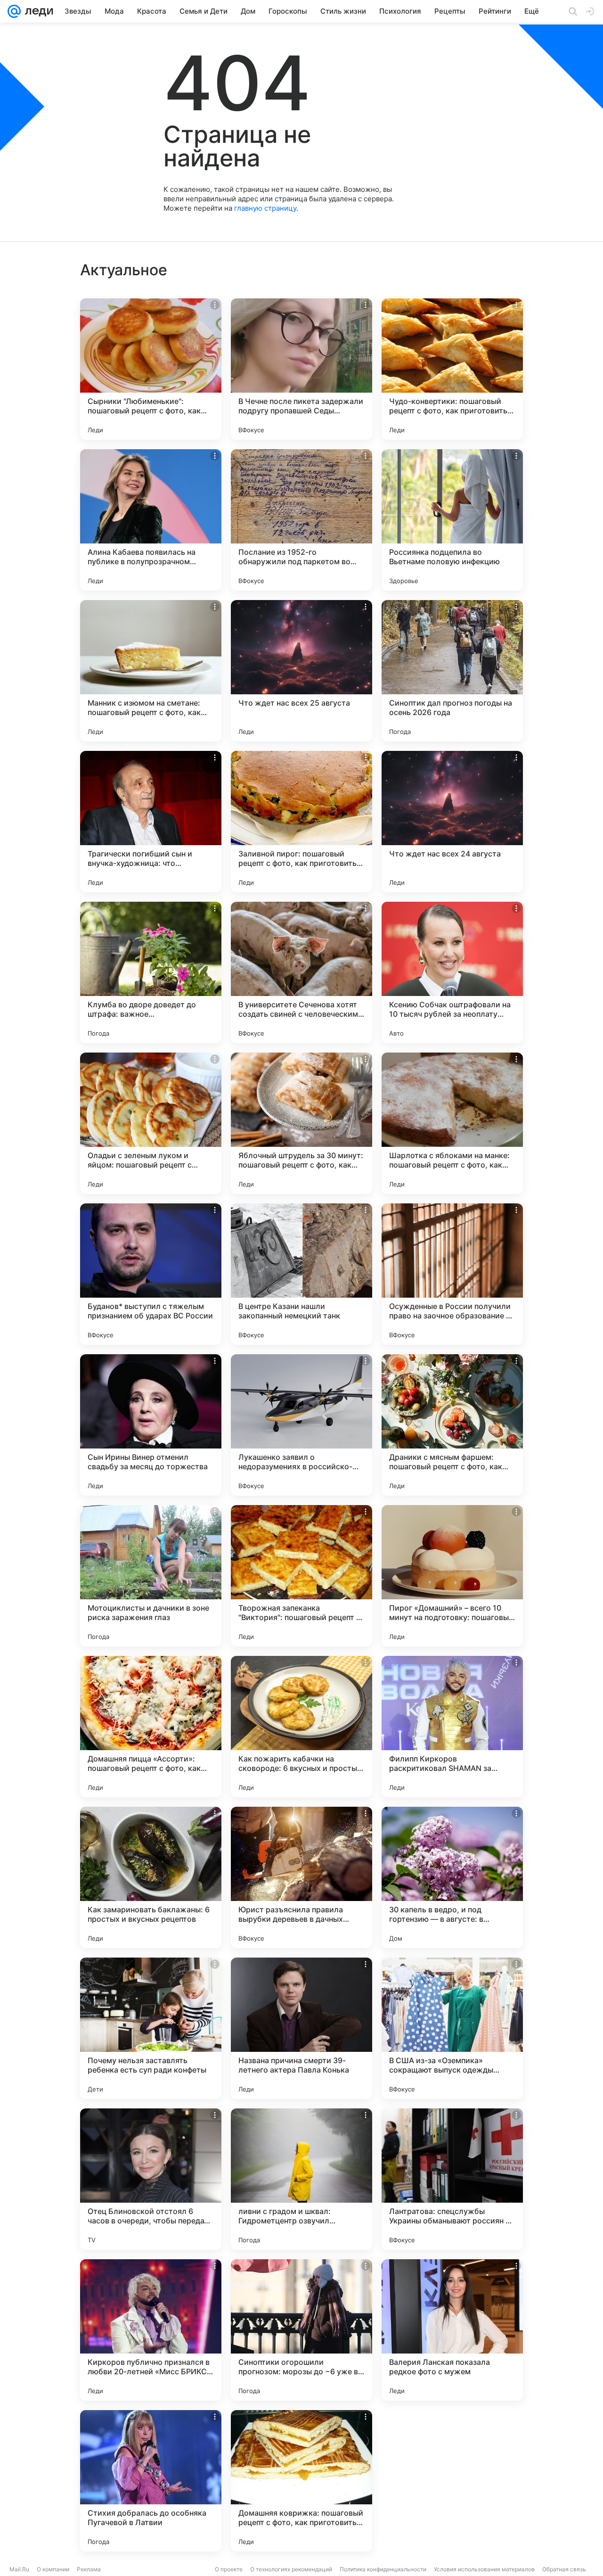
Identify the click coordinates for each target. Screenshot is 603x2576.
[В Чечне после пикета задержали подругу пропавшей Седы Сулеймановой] (301, 369)
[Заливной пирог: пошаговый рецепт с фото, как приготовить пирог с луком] (301, 822)
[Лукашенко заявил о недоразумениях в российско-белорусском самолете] (301, 1425)
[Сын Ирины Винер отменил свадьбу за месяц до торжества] (151, 1425)
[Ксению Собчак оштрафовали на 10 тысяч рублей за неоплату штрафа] (452, 972)
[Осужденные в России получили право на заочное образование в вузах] (452, 1274)
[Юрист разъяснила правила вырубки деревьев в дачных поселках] (301, 1877)
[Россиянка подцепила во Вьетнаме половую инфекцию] (452, 520)
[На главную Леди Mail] (37, 11)
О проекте (229, 2569)
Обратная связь (564, 2569)
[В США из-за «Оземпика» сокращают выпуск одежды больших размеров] (452, 2028)
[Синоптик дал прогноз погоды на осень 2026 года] (452, 671)
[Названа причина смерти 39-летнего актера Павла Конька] (301, 2028)
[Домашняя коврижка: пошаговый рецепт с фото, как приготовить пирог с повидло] (301, 2481)
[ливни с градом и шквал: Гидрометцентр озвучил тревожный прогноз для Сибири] (301, 2179)
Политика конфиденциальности (383, 2569)
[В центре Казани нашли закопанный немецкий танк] (301, 1274)
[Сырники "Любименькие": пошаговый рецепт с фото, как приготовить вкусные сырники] (151, 369)
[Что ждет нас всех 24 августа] (452, 822)
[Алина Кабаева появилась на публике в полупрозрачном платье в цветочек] (151, 520)
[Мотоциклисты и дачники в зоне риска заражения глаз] (151, 1576)
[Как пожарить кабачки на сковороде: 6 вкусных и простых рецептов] (301, 1727)
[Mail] (14, 11)
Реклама (89, 2569)
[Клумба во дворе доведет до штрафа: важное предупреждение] (151, 972)
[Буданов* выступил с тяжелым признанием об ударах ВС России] (151, 1274)
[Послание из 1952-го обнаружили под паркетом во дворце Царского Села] (301, 520)
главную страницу (265, 208)
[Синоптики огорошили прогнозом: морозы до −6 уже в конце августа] (301, 2330)
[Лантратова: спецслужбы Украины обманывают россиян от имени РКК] (452, 2179)
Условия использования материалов (484, 2569)
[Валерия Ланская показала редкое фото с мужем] (452, 2330)
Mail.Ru (19, 2569)
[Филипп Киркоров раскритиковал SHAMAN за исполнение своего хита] (452, 1727)
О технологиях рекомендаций (291, 2569)
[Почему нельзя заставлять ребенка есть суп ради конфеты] (151, 2028)
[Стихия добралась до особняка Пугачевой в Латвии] (151, 2481)
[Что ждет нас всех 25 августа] (301, 671)
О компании (53, 2569)
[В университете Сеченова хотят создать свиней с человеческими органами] (301, 972)
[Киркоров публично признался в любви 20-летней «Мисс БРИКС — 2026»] (151, 2330)
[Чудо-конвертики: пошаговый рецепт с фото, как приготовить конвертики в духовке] (452, 369)
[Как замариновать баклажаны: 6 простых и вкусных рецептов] (151, 1877)
